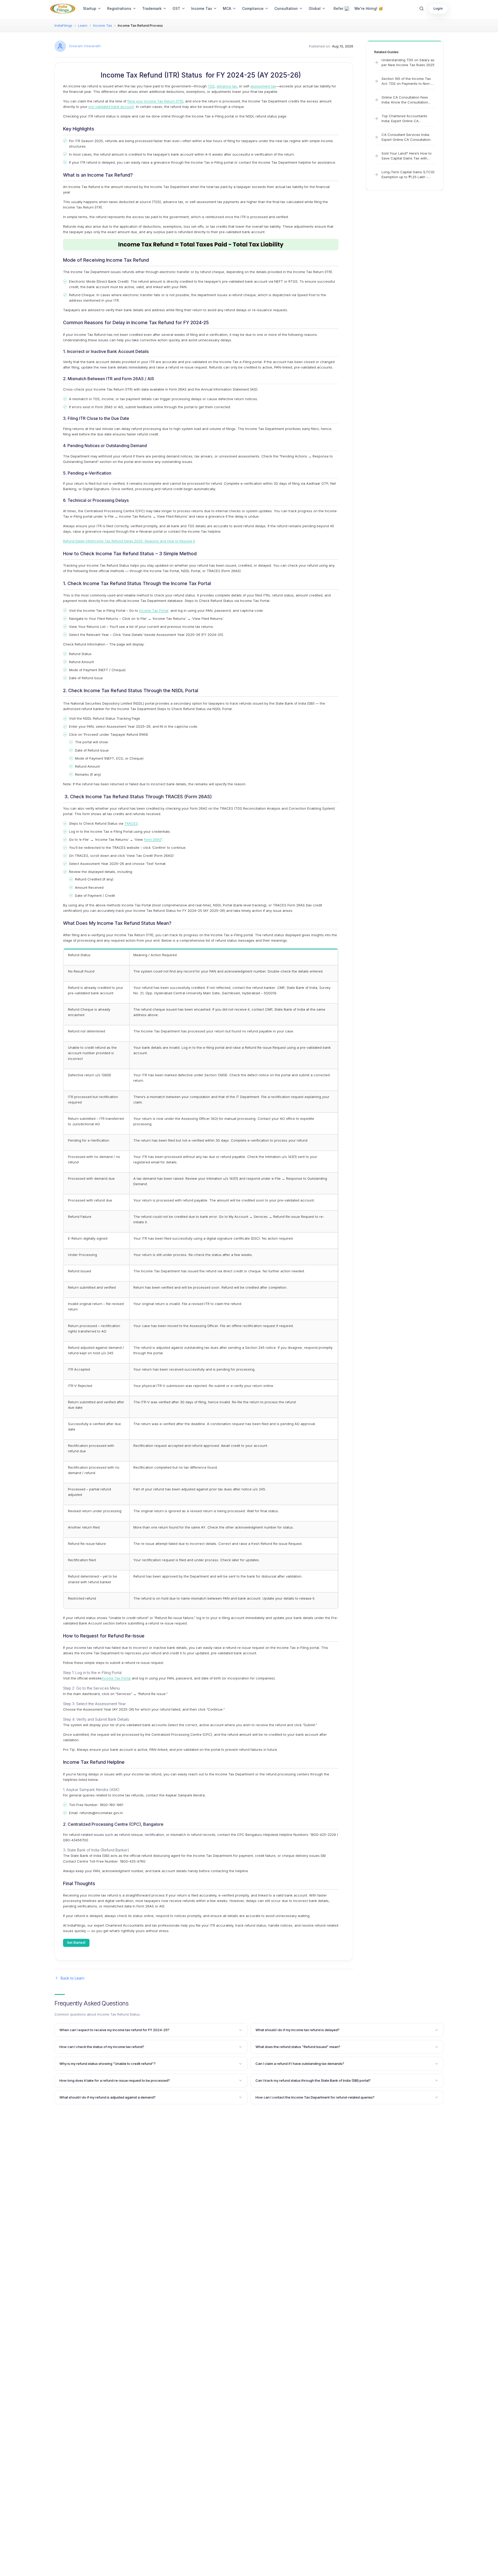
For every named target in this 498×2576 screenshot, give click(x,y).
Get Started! (76, 1943)
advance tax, (227, 86)
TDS (211, 86)
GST (176, 8)
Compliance (253, 8)
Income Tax (202, 8)
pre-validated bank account (111, 107)
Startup (90, 8)
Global (315, 8)
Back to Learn (72, 1978)
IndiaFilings (63, 25)
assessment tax (263, 86)
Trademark (152, 8)
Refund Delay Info (77, 541)
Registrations (119, 8)
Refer (338, 8)
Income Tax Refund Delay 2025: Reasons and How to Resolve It (143, 541)
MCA (227, 8)
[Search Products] (421, 9)
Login (438, 8)
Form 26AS (153, 839)
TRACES (131, 823)
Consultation (286, 8)
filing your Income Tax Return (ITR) (155, 101)
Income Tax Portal (154, 610)
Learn (83, 25)
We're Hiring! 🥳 (369, 8)
